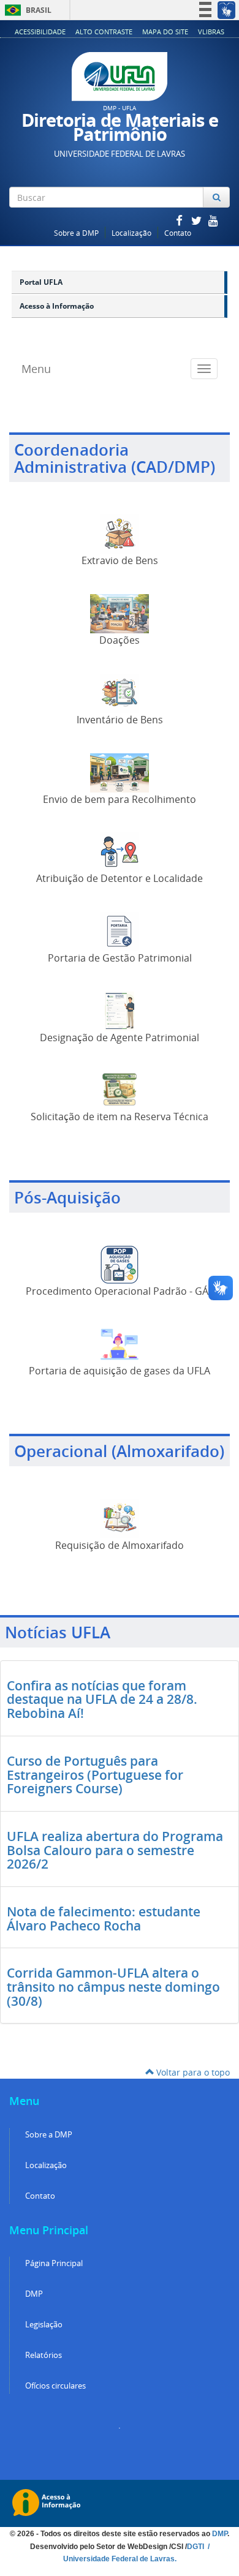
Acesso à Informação (57, 306)
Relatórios (44, 2355)
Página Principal (54, 2263)
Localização (131, 233)
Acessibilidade (40, 32)
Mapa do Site (165, 32)
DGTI (196, 2547)
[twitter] (197, 220)
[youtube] (213, 220)
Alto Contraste (104, 32)
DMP (34, 2294)
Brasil (26, 10)
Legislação (44, 2325)
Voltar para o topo (192, 2072)
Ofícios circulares (55, 2386)
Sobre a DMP (76, 233)
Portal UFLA (41, 282)
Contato (178, 233)
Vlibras (211, 32)
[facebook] (180, 220)
